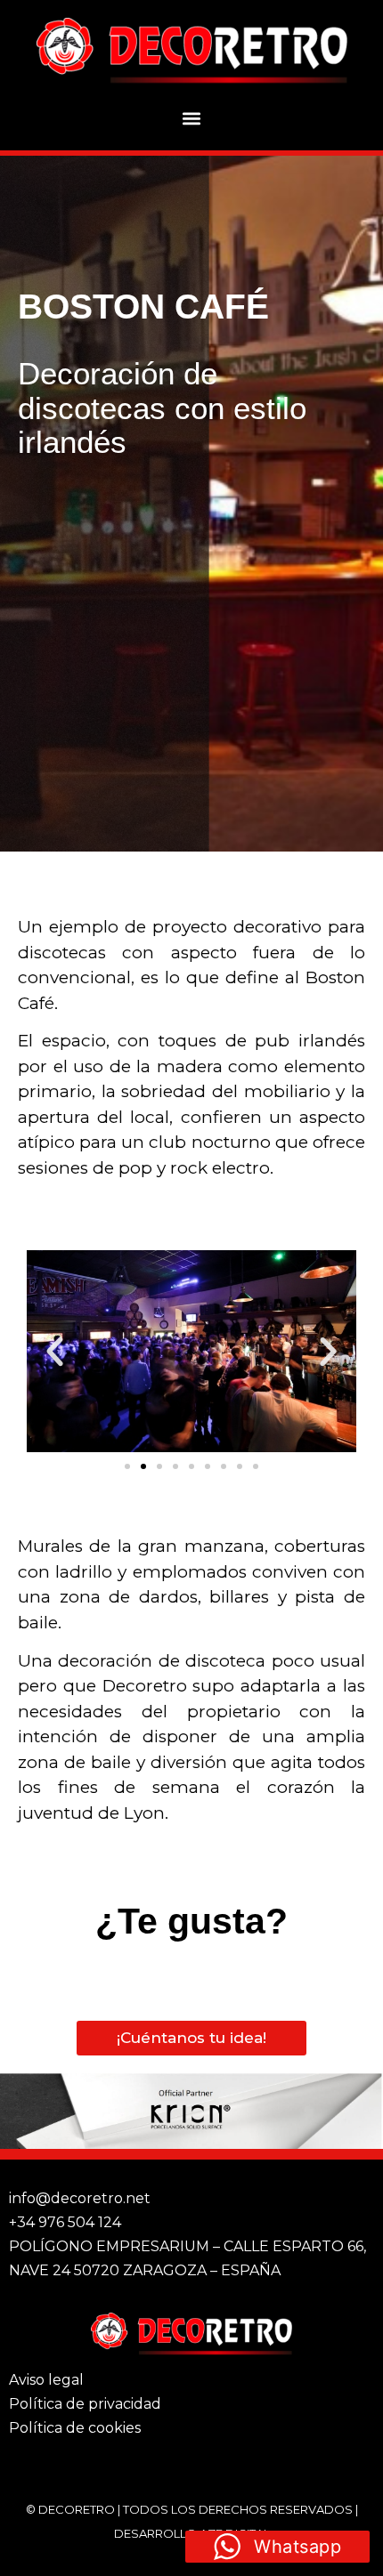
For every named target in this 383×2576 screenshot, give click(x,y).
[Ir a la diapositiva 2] (143, 1466)
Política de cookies (75, 2428)
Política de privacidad (85, 2404)
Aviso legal (46, 2380)
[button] (192, 118)
